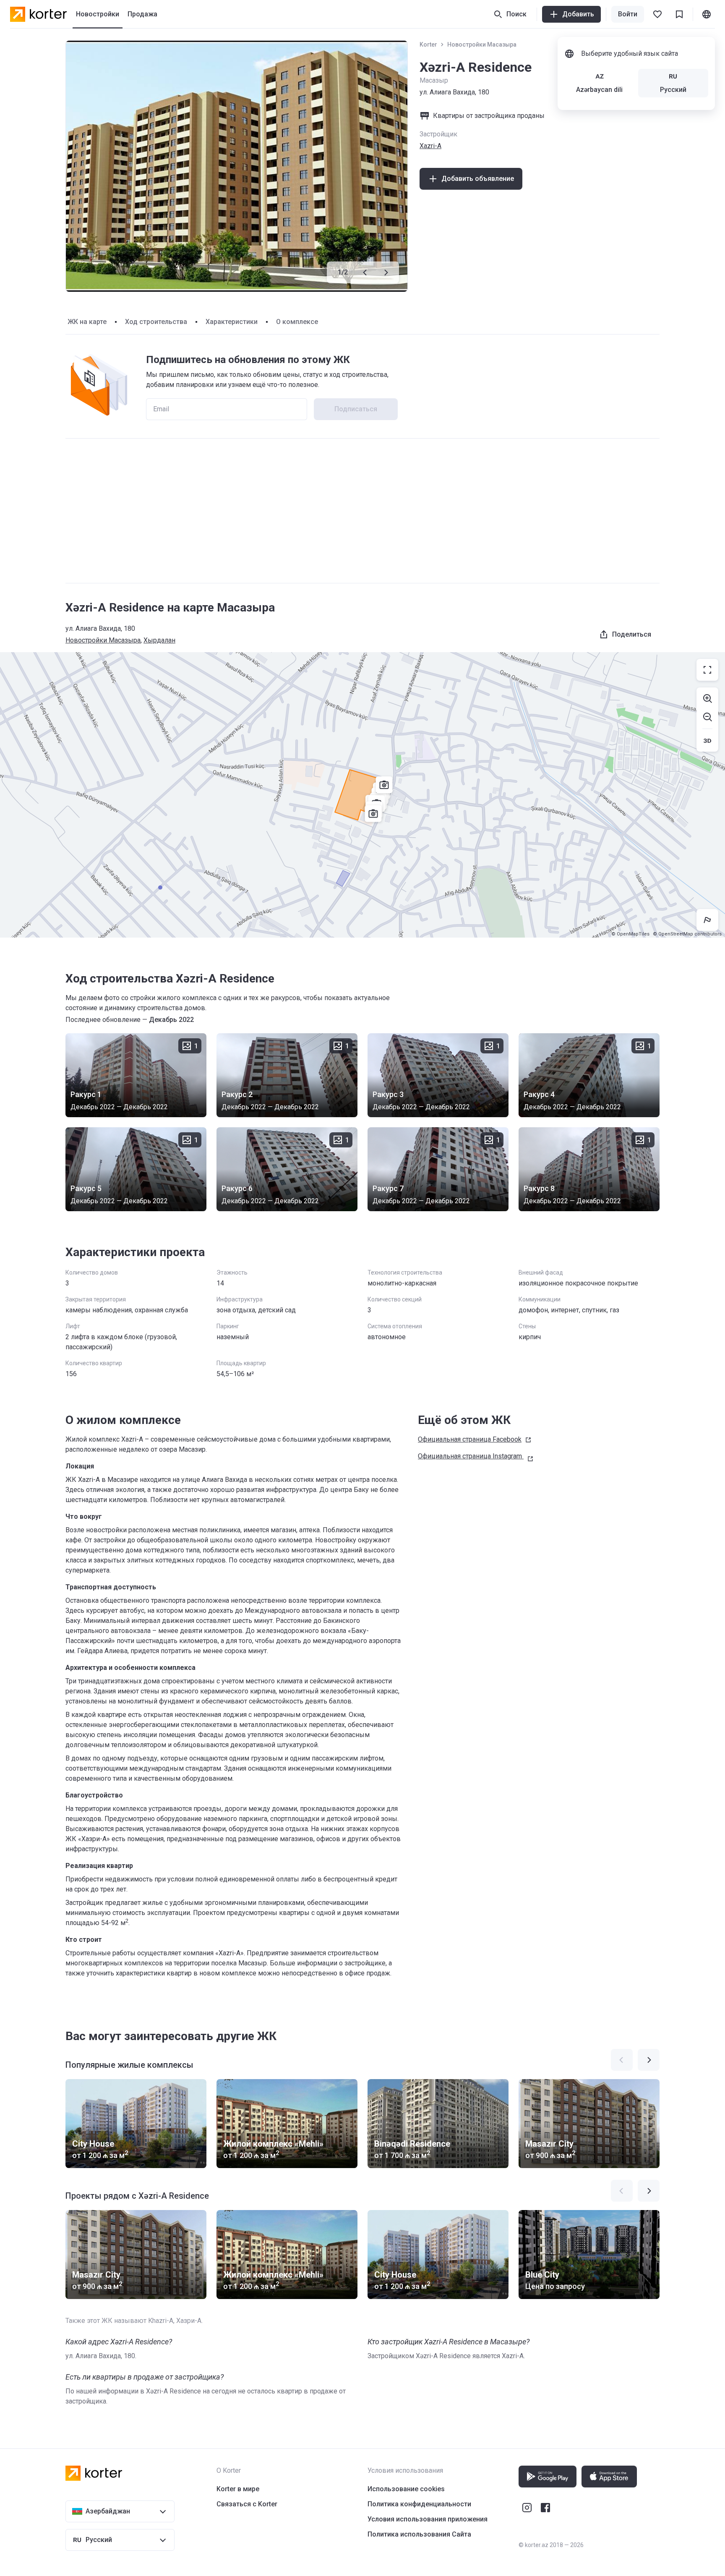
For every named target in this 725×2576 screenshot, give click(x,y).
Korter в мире (238, 2489)
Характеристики (232, 322)
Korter (428, 44)
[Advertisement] (362, 511)
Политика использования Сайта (419, 2534)
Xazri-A (430, 146)
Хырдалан (159, 640)
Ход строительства (156, 322)
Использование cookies (406, 2489)
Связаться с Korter (247, 2504)
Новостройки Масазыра (482, 44)
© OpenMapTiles (630, 934)
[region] (362, 795)
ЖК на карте (87, 322)
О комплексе (297, 322)
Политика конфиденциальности (419, 2504)
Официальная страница (470, 1439)
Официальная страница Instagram (470, 1456)
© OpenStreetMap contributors (687, 934)
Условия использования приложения (428, 2519)
